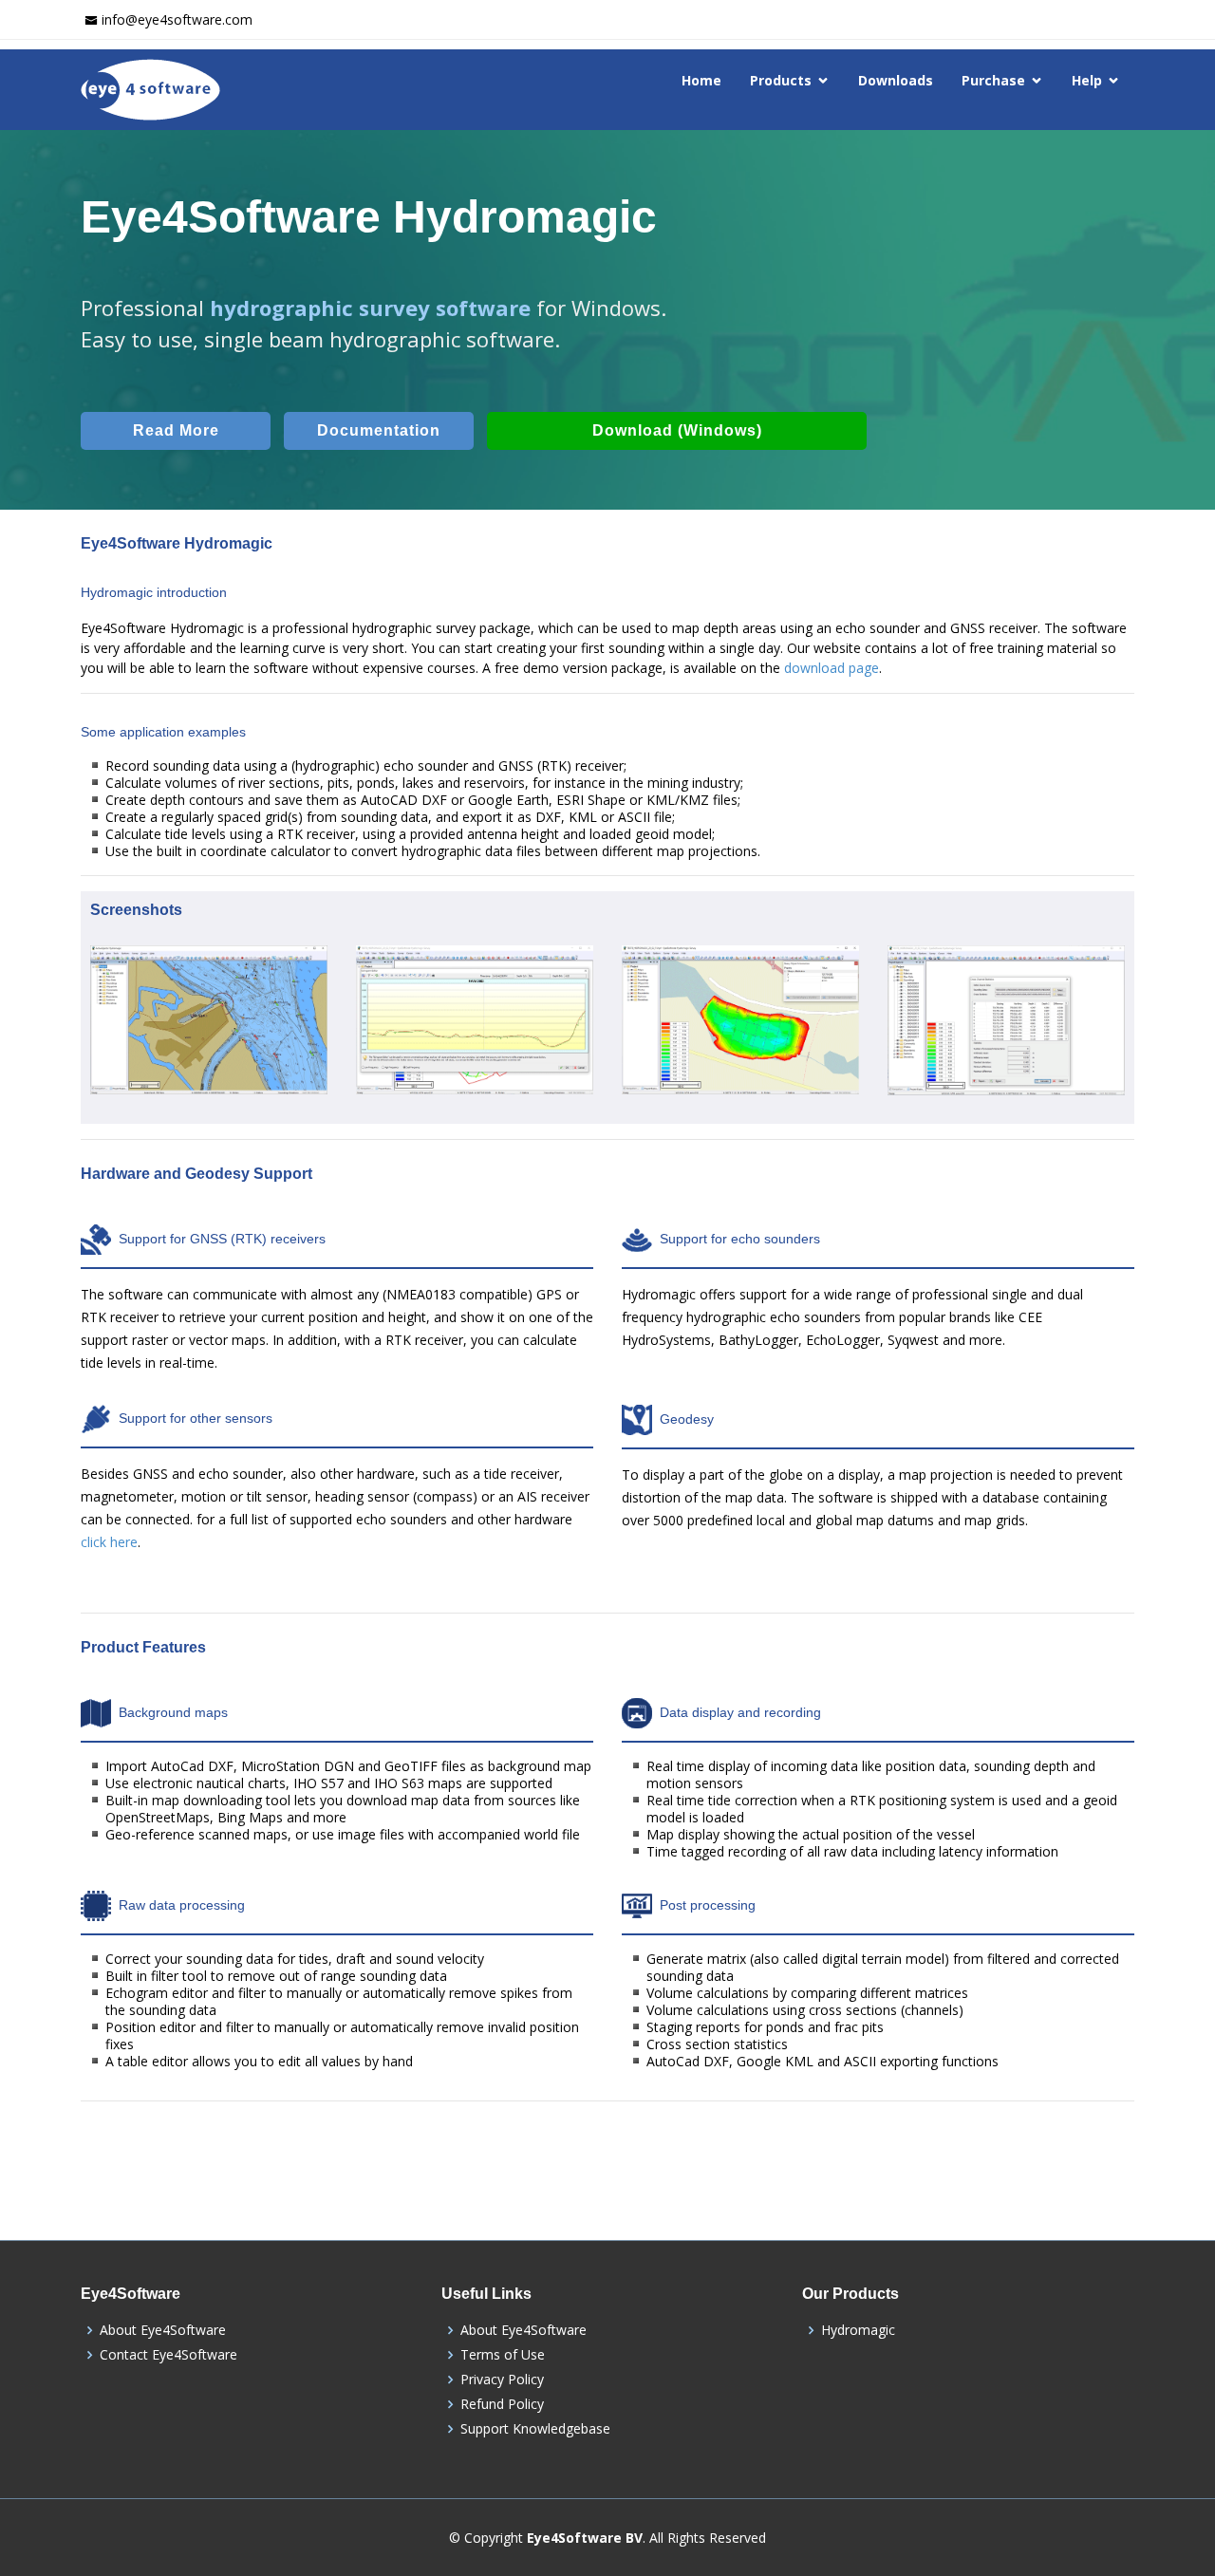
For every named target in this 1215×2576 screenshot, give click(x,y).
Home (701, 80)
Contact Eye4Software (168, 2355)
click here (109, 1542)
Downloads (896, 80)
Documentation (379, 430)
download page (832, 668)
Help (1087, 80)
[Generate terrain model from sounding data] (740, 1050)
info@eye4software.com (177, 19)
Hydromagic (858, 2330)
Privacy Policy (502, 2380)
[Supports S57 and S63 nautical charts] (209, 1050)
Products (781, 80)
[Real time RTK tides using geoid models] (1006, 1050)
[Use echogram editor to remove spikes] (475, 1050)
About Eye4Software (163, 2330)
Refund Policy (502, 2404)
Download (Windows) (677, 430)
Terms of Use (503, 2355)
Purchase (993, 80)
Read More (176, 430)
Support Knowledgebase (535, 2429)
